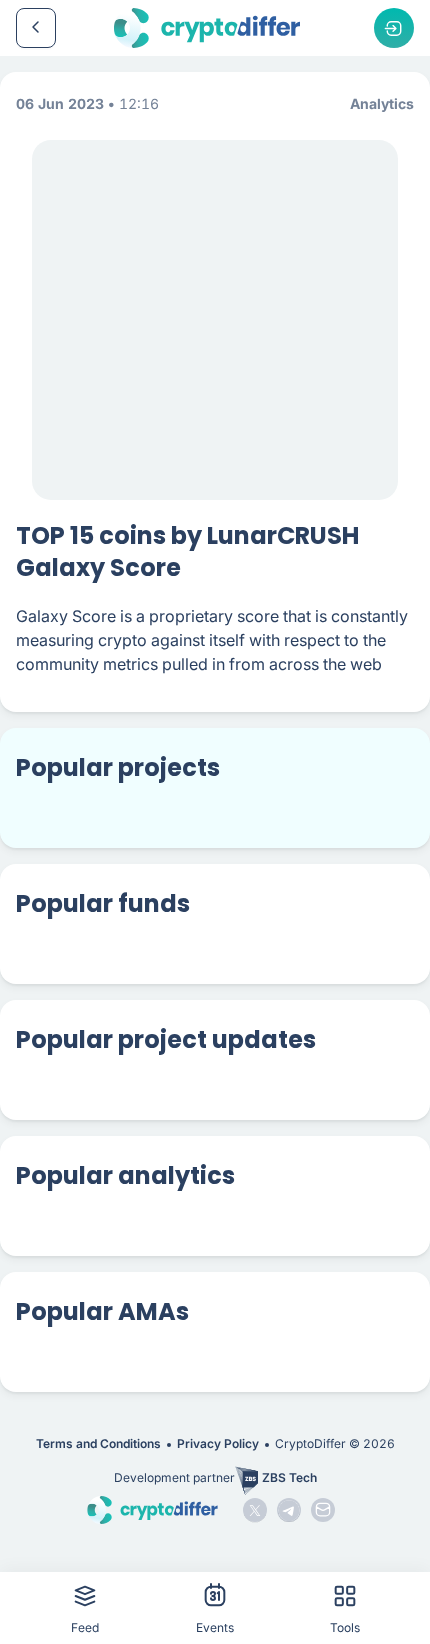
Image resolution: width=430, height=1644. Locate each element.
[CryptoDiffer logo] (207, 28)
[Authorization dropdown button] (394, 28)
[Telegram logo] (289, 1510)
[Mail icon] (323, 1510)
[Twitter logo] (255, 1510)
